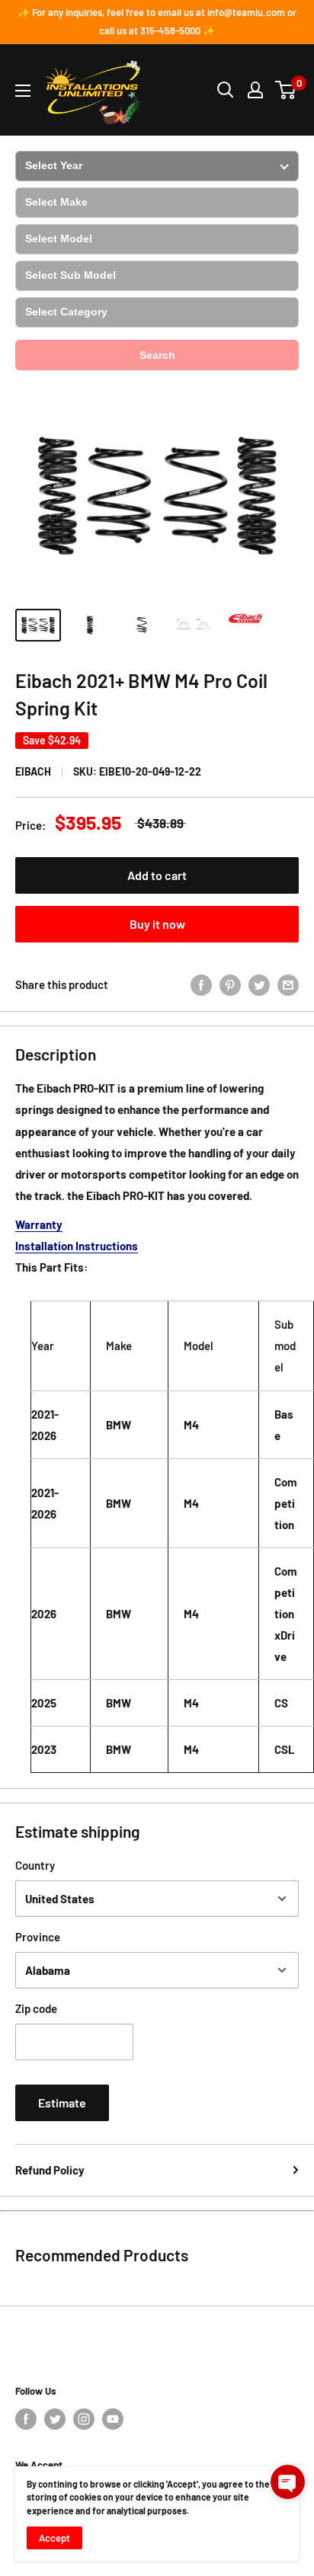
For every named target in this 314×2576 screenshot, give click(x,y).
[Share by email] (288, 984)
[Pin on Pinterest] (230, 984)
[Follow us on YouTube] (113, 2419)
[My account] (255, 90)
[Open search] (226, 90)
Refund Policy (50, 2170)
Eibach (33, 771)
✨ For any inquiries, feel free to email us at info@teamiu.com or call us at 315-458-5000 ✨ (157, 21)
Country (35, 1865)
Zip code (36, 2008)
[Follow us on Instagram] (84, 2419)
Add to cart (157, 875)
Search (157, 355)
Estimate (62, 2102)
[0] (286, 90)
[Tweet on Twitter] (259, 984)
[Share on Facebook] (201, 984)
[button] (288, 2482)
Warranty (39, 1224)
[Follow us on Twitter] (55, 2419)
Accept (54, 2538)
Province (38, 1937)
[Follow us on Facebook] (26, 2419)
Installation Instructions (77, 1246)
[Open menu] (23, 91)
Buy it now (157, 924)
